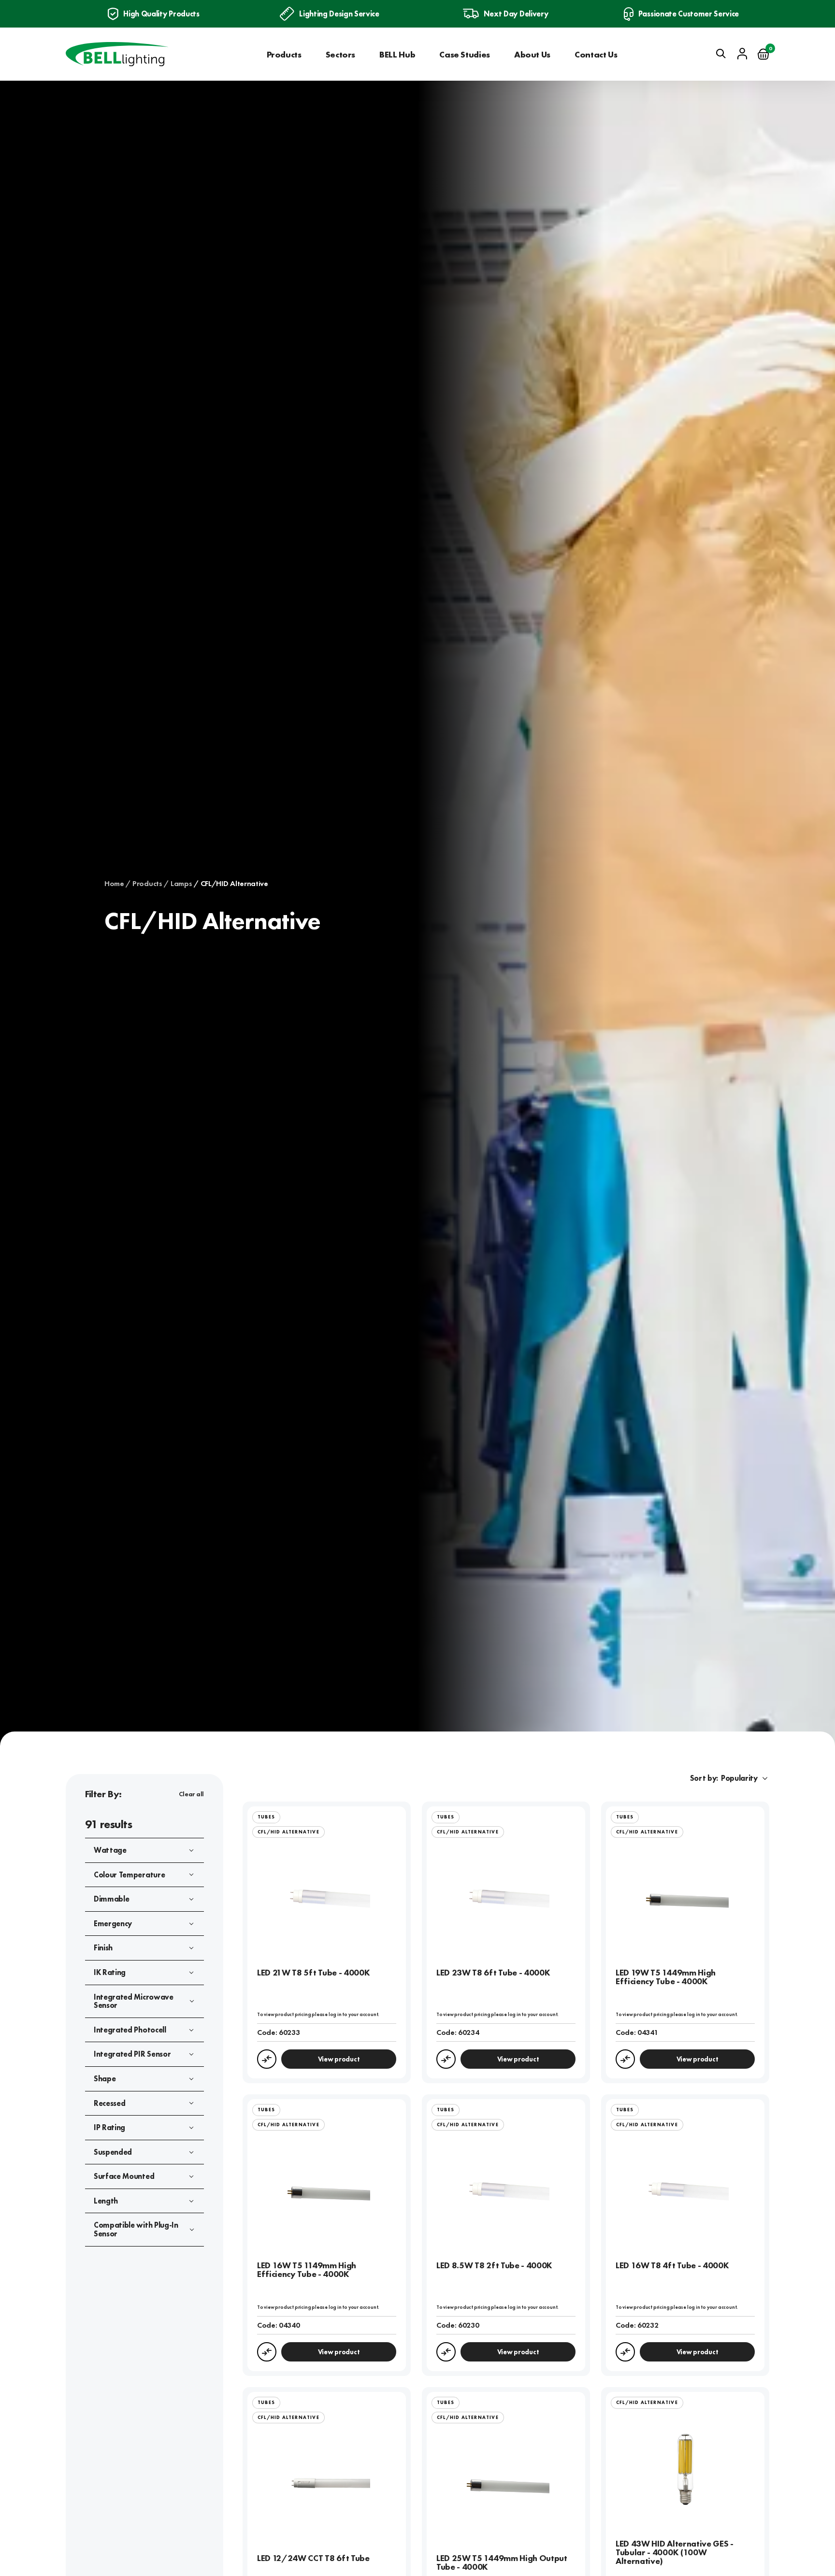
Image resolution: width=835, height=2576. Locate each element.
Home (114, 884)
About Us (532, 54)
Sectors (340, 54)
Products (284, 54)
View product (339, 2059)
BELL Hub (397, 54)
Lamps (181, 884)
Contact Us (596, 54)
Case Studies (465, 54)
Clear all (191, 1794)
